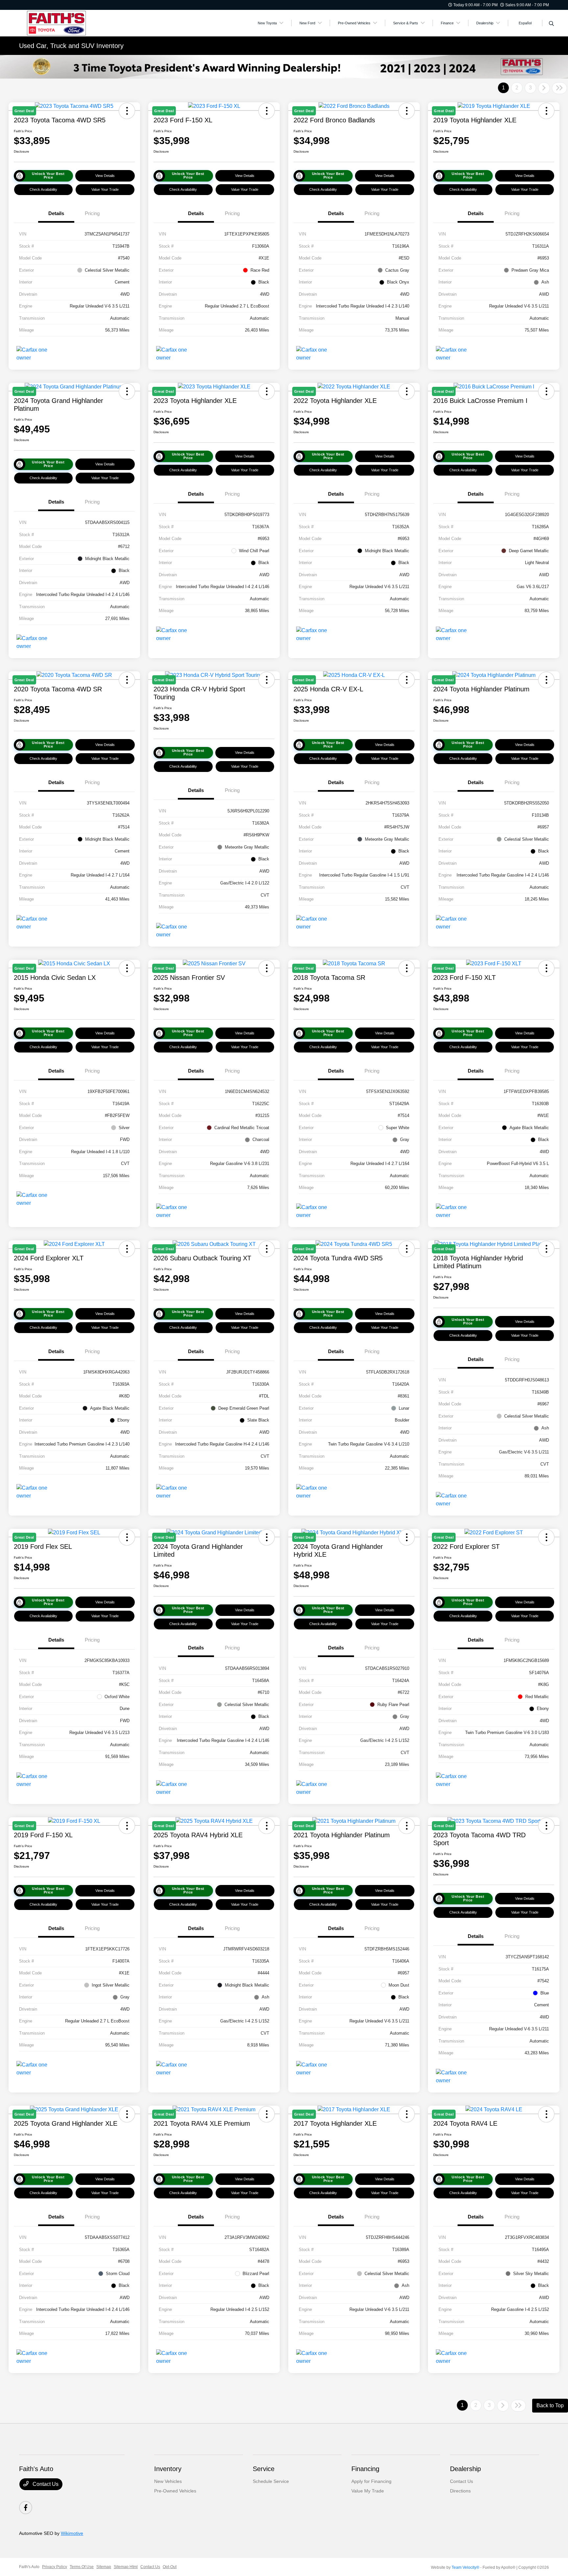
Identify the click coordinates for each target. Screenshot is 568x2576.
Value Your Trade (105, 189)
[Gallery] (284, 67)
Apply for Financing (371, 2481)
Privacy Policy (55, 2567)
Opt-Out (170, 2567)
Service (264, 2469)
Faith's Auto (29, 2567)
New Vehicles (168, 2481)
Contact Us (45, 2484)
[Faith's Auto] (76, 23)
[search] (551, 24)
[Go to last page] (559, 88)
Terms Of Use (82, 2567)
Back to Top (550, 2405)
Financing (365, 2469)
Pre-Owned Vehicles (175, 2491)
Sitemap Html (126, 2567)
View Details (105, 176)
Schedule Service (271, 2481)
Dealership (465, 2469)
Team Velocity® (465, 2567)
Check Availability (43, 189)
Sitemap (104, 2567)
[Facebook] (26, 2508)
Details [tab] (56, 213)
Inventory (168, 2469)
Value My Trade (368, 2491)
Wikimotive (72, 2533)
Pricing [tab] (92, 213)
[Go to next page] (544, 88)
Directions (460, 2491)
